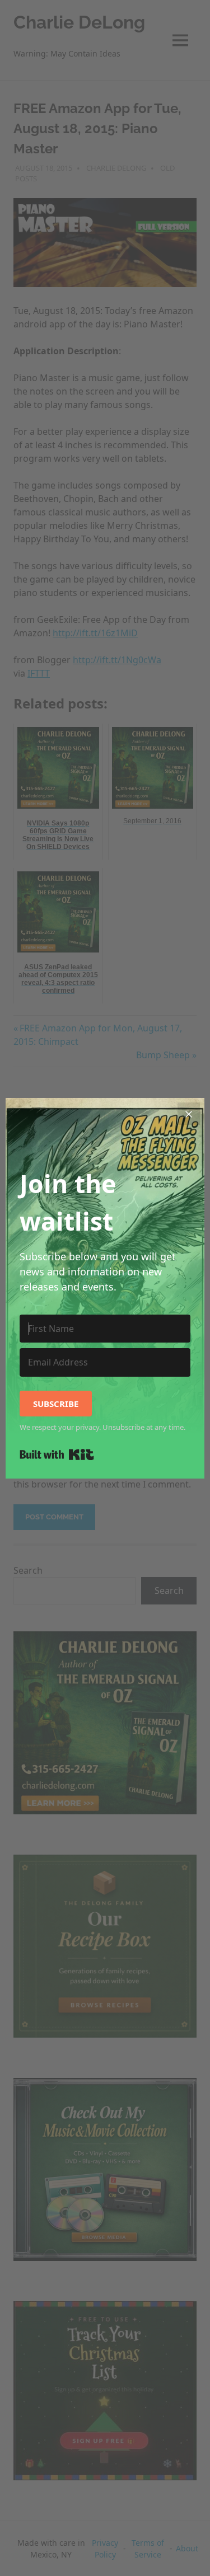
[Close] (189, 1114)
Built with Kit (57, 1454)
